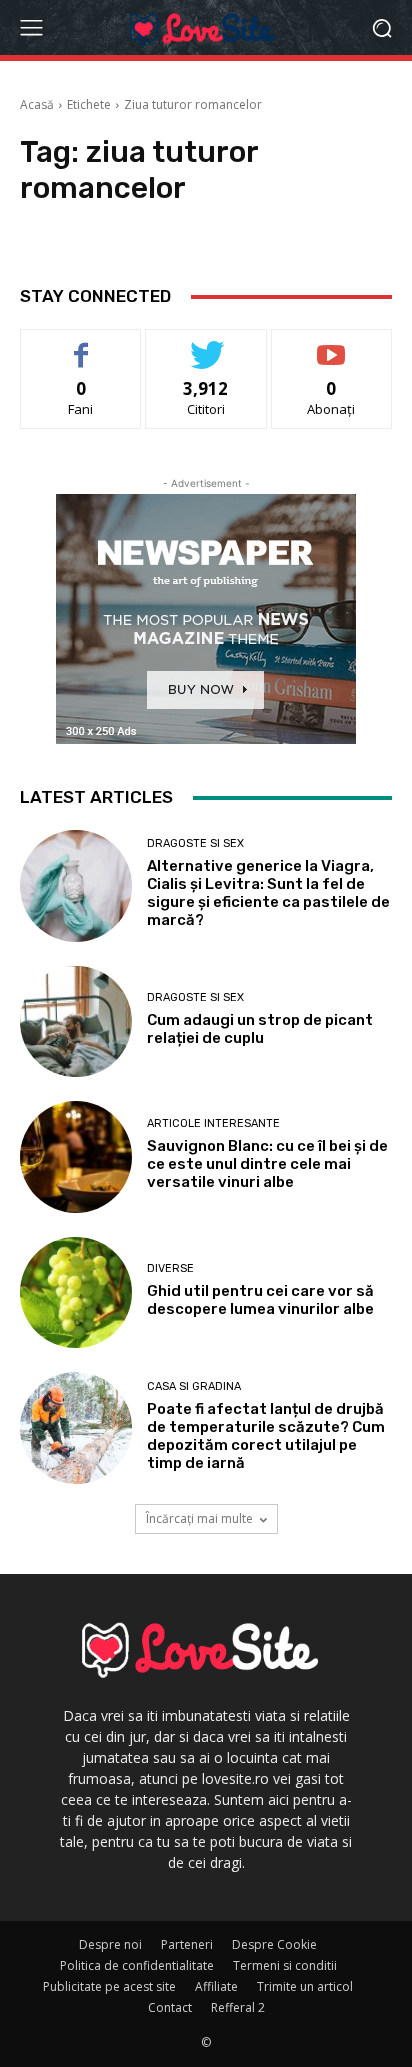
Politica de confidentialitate (137, 1965)
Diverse (170, 1268)
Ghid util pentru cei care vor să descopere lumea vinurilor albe (260, 1300)
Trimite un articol (305, 1986)
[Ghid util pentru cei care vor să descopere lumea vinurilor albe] (76, 1293)
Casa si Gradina (194, 1386)
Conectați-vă (206, 344)
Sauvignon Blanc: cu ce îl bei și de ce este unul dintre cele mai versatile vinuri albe (267, 1164)
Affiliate (216, 1986)
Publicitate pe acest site (109, 1986)
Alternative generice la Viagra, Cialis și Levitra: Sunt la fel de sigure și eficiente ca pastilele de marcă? (268, 893)
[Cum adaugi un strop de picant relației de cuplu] (76, 1022)
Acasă (37, 104)
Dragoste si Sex (195, 843)
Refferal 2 (238, 2007)
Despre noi (110, 1944)
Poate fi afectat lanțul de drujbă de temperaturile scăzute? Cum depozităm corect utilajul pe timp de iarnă (266, 1436)
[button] (382, 27)
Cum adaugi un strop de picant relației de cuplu (260, 1029)
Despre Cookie (274, 1944)
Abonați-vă (332, 344)
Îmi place (81, 344)
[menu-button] (31, 28)
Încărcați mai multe (199, 1518)
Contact (170, 2007)
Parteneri (187, 1944)
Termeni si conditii (285, 1965)
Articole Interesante (213, 1123)
